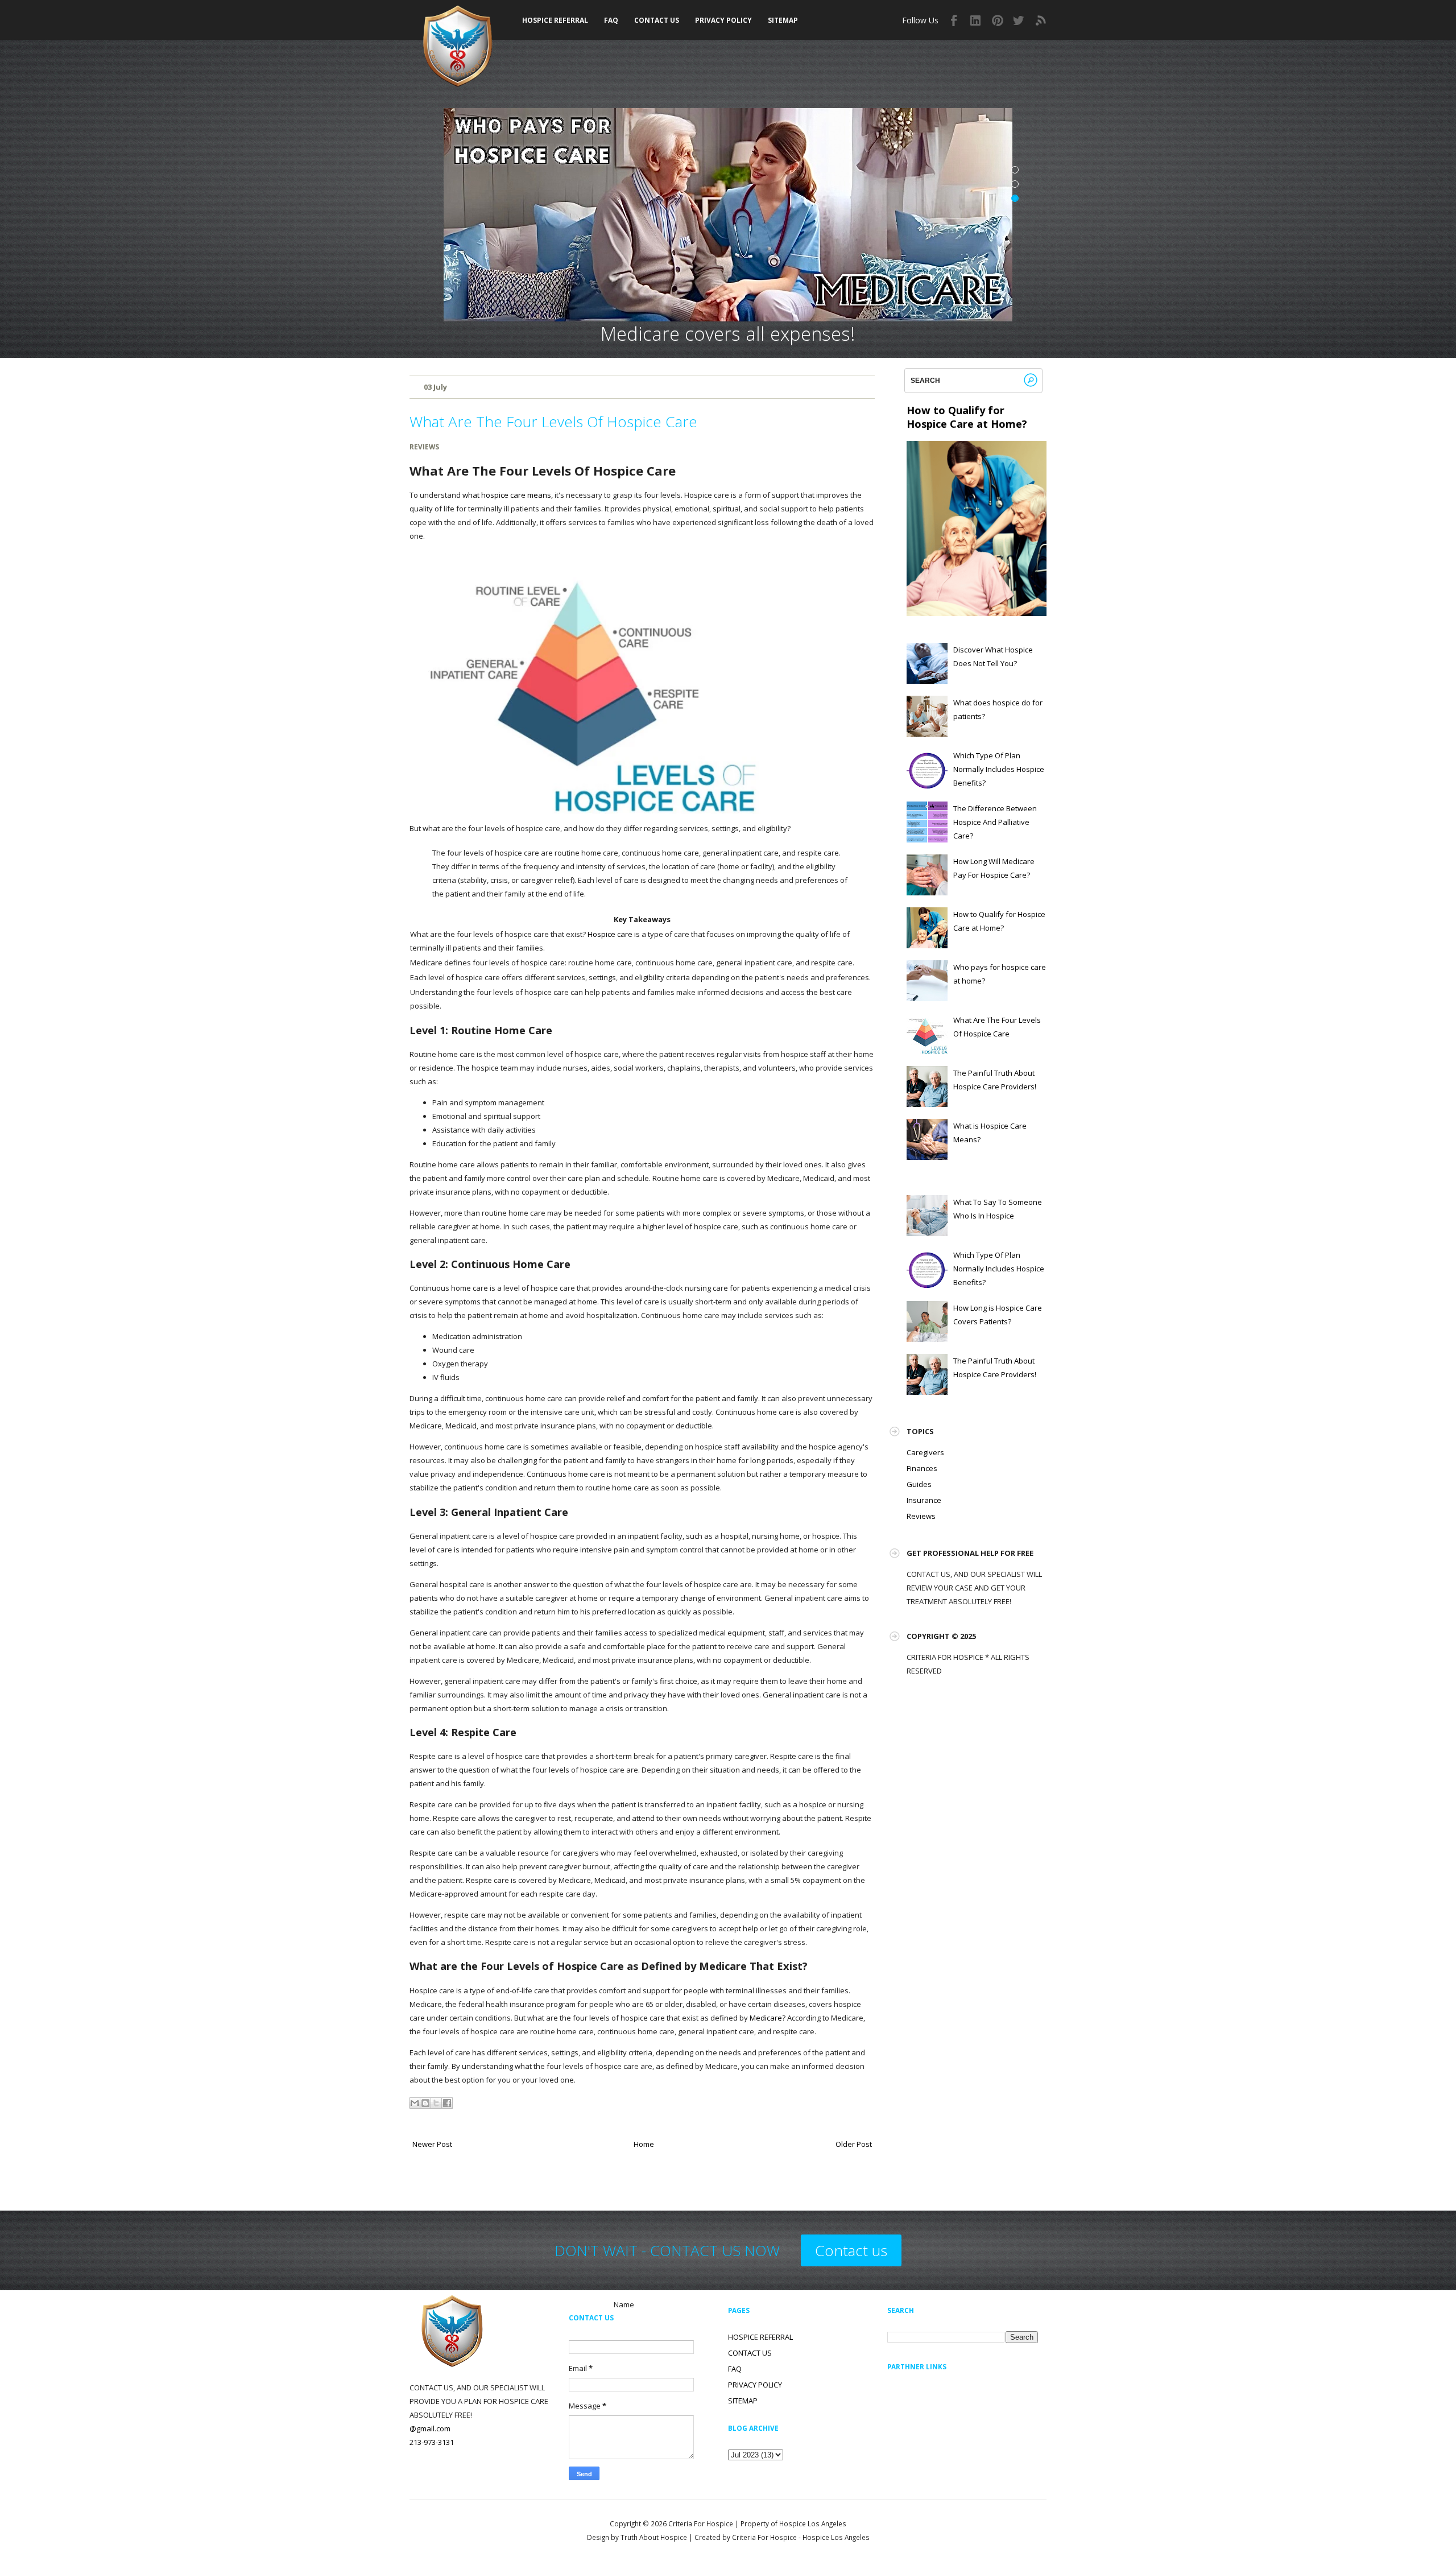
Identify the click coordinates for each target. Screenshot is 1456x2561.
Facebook (954, 20)
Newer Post (432, 2144)
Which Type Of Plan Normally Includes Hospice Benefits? (999, 769)
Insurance (924, 1500)
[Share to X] (436, 2103)
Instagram (976, 20)
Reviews (424, 447)
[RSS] (1041, 20)
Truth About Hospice (654, 2537)
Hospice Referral (555, 20)
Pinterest (998, 20)
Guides (919, 1484)
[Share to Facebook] (447, 2103)
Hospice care (610, 934)
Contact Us (657, 20)
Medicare (766, 2018)
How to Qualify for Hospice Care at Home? (967, 417)
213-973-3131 (432, 2442)
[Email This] (415, 2103)
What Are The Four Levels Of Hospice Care (553, 422)
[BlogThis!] (425, 2103)
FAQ (611, 20)
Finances (922, 1468)
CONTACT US (750, 2353)
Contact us (851, 2250)
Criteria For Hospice (701, 2523)
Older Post (854, 2144)
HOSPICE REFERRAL (760, 2337)
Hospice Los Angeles (836, 2537)
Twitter (1019, 20)
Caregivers (925, 1452)
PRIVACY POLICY (755, 2385)
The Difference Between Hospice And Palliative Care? (995, 822)
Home (644, 2144)
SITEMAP (783, 20)
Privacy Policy (723, 20)
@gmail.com (430, 2428)
